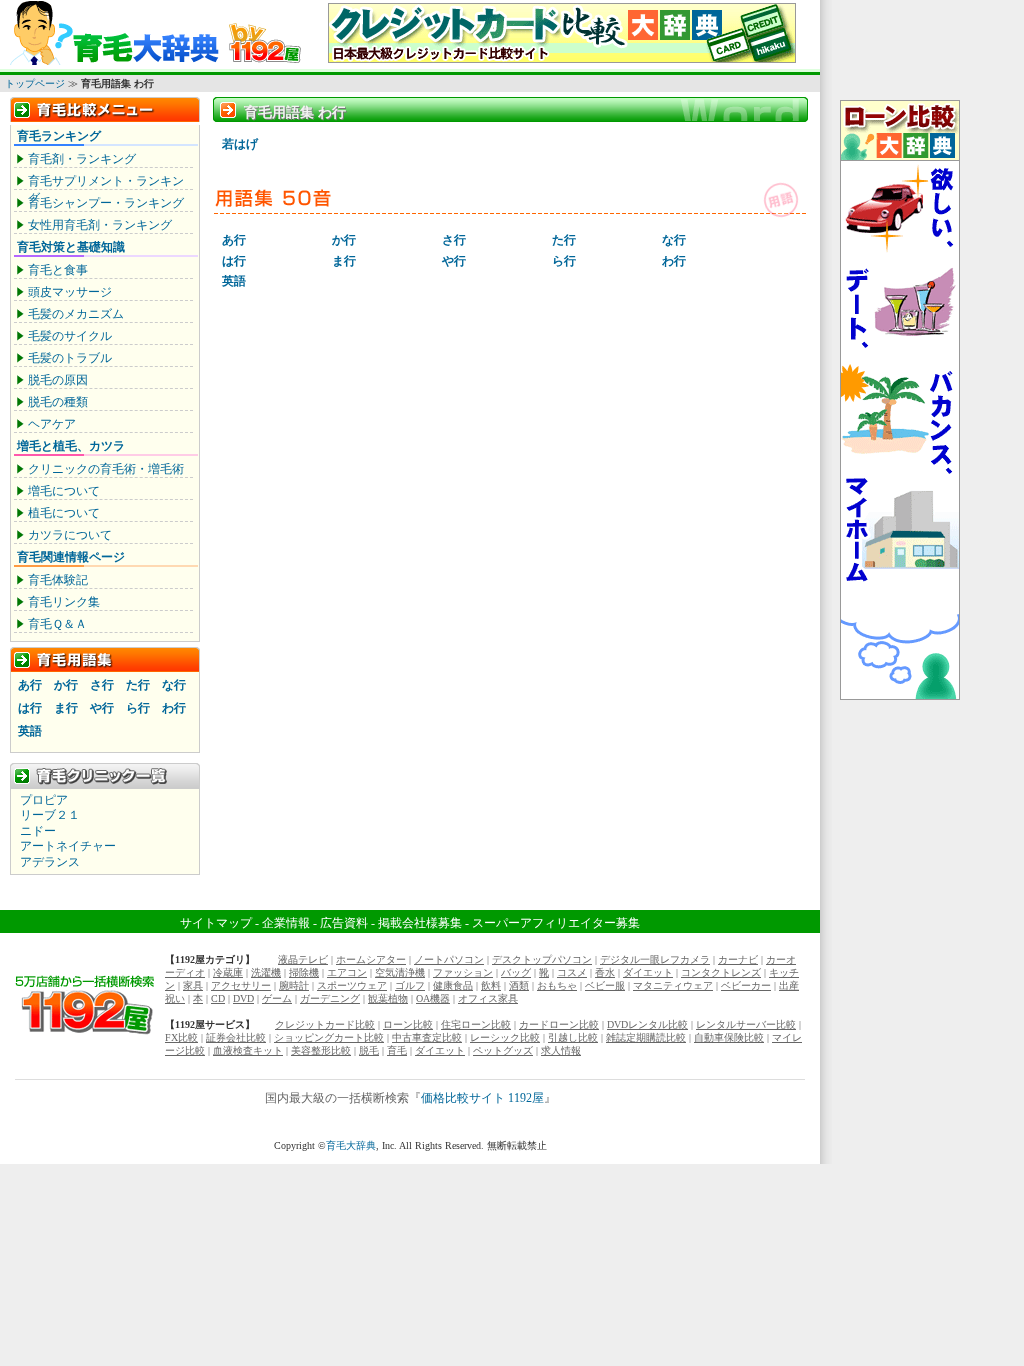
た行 (138, 685)
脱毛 (369, 1050)
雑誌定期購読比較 (646, 1037)
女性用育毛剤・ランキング (100, 225)
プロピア (44, 800)
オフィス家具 (488, 998)
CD (218, 998)
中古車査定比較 (427, 1037)
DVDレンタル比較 (647, 1024)
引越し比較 (573, 1037)
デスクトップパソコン (542, 959)
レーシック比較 (505, 1037)
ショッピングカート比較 (329, 1037)
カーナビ (738, 959)
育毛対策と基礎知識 (71, 247)
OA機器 (433, 998)
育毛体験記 (58, 580)
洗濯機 (266, 972)
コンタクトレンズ (721, 972)
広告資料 (344, 923)
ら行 (138, 708)
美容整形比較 (321, 1050)
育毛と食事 (58, 270)
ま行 (66, 708)
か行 (66, 685)
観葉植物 (388, 998)
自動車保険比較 (729, 1037)
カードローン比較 (559, 1024)
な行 (174, 685)
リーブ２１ (50, 815)
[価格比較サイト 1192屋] (85, 1033)
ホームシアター (371, 959)
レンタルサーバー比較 (746, 1024)
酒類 (519, 985)
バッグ (516, 972)
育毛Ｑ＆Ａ (57, 624)
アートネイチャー (68, 846)
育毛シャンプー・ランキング (106, 203)
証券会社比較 (236, 1037)
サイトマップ (216, 923)
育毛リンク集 (64, 602)
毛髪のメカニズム (76, 314)
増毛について (64, 491)
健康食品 (453, 985)
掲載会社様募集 (420, 923)
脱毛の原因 (58, 380)
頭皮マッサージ (70, 292)
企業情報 (286, 923)
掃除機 (304, 972)
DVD (243, 998)
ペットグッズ (503, 1050)
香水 (605, 972)
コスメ (572, 972)
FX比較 (181, 1037)
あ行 (30, 685)
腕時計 (294, 985)
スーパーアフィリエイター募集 (556, 923)
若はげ (240, 144)
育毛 (397, 1050)
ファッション (463, 972)
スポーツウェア (352, 985)
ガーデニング (330, 998)
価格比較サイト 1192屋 (482, 1098)
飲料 (491, 985)
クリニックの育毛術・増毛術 (106, 469)
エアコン (347, 972)
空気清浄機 (400, 972)
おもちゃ (557, 985)
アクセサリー (241, 985)
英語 (30, 731)
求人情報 (561, 1050)
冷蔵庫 (228, 972)
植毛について (64, 513)
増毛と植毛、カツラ (71, 446)
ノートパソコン (449, 959)
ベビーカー (746, 985)
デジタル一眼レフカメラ (655, 959)
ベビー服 (605, 985)
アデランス (50, 862)
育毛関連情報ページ (71, 557)
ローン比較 (408, 1024)
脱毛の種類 (58, 402)
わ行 (174, 708)
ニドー (38, 831)
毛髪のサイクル (70, 336)
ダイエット (648, 972)
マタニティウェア (673, 985)
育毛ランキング (59, 136)
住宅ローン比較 (476, 1024)
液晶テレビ (303, 959)
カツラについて (70, 535)
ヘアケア (52, 424)
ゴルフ (410, 985)
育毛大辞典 (351, 1145)
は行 (30, 708)
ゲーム (277, 998)
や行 (102, 708)
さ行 (102, 685)
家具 (193, 985)
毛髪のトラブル (70, 358)
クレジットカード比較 (325, 1024)
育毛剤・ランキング (82, 159)
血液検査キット (248, 1050)
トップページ (35, 83)
